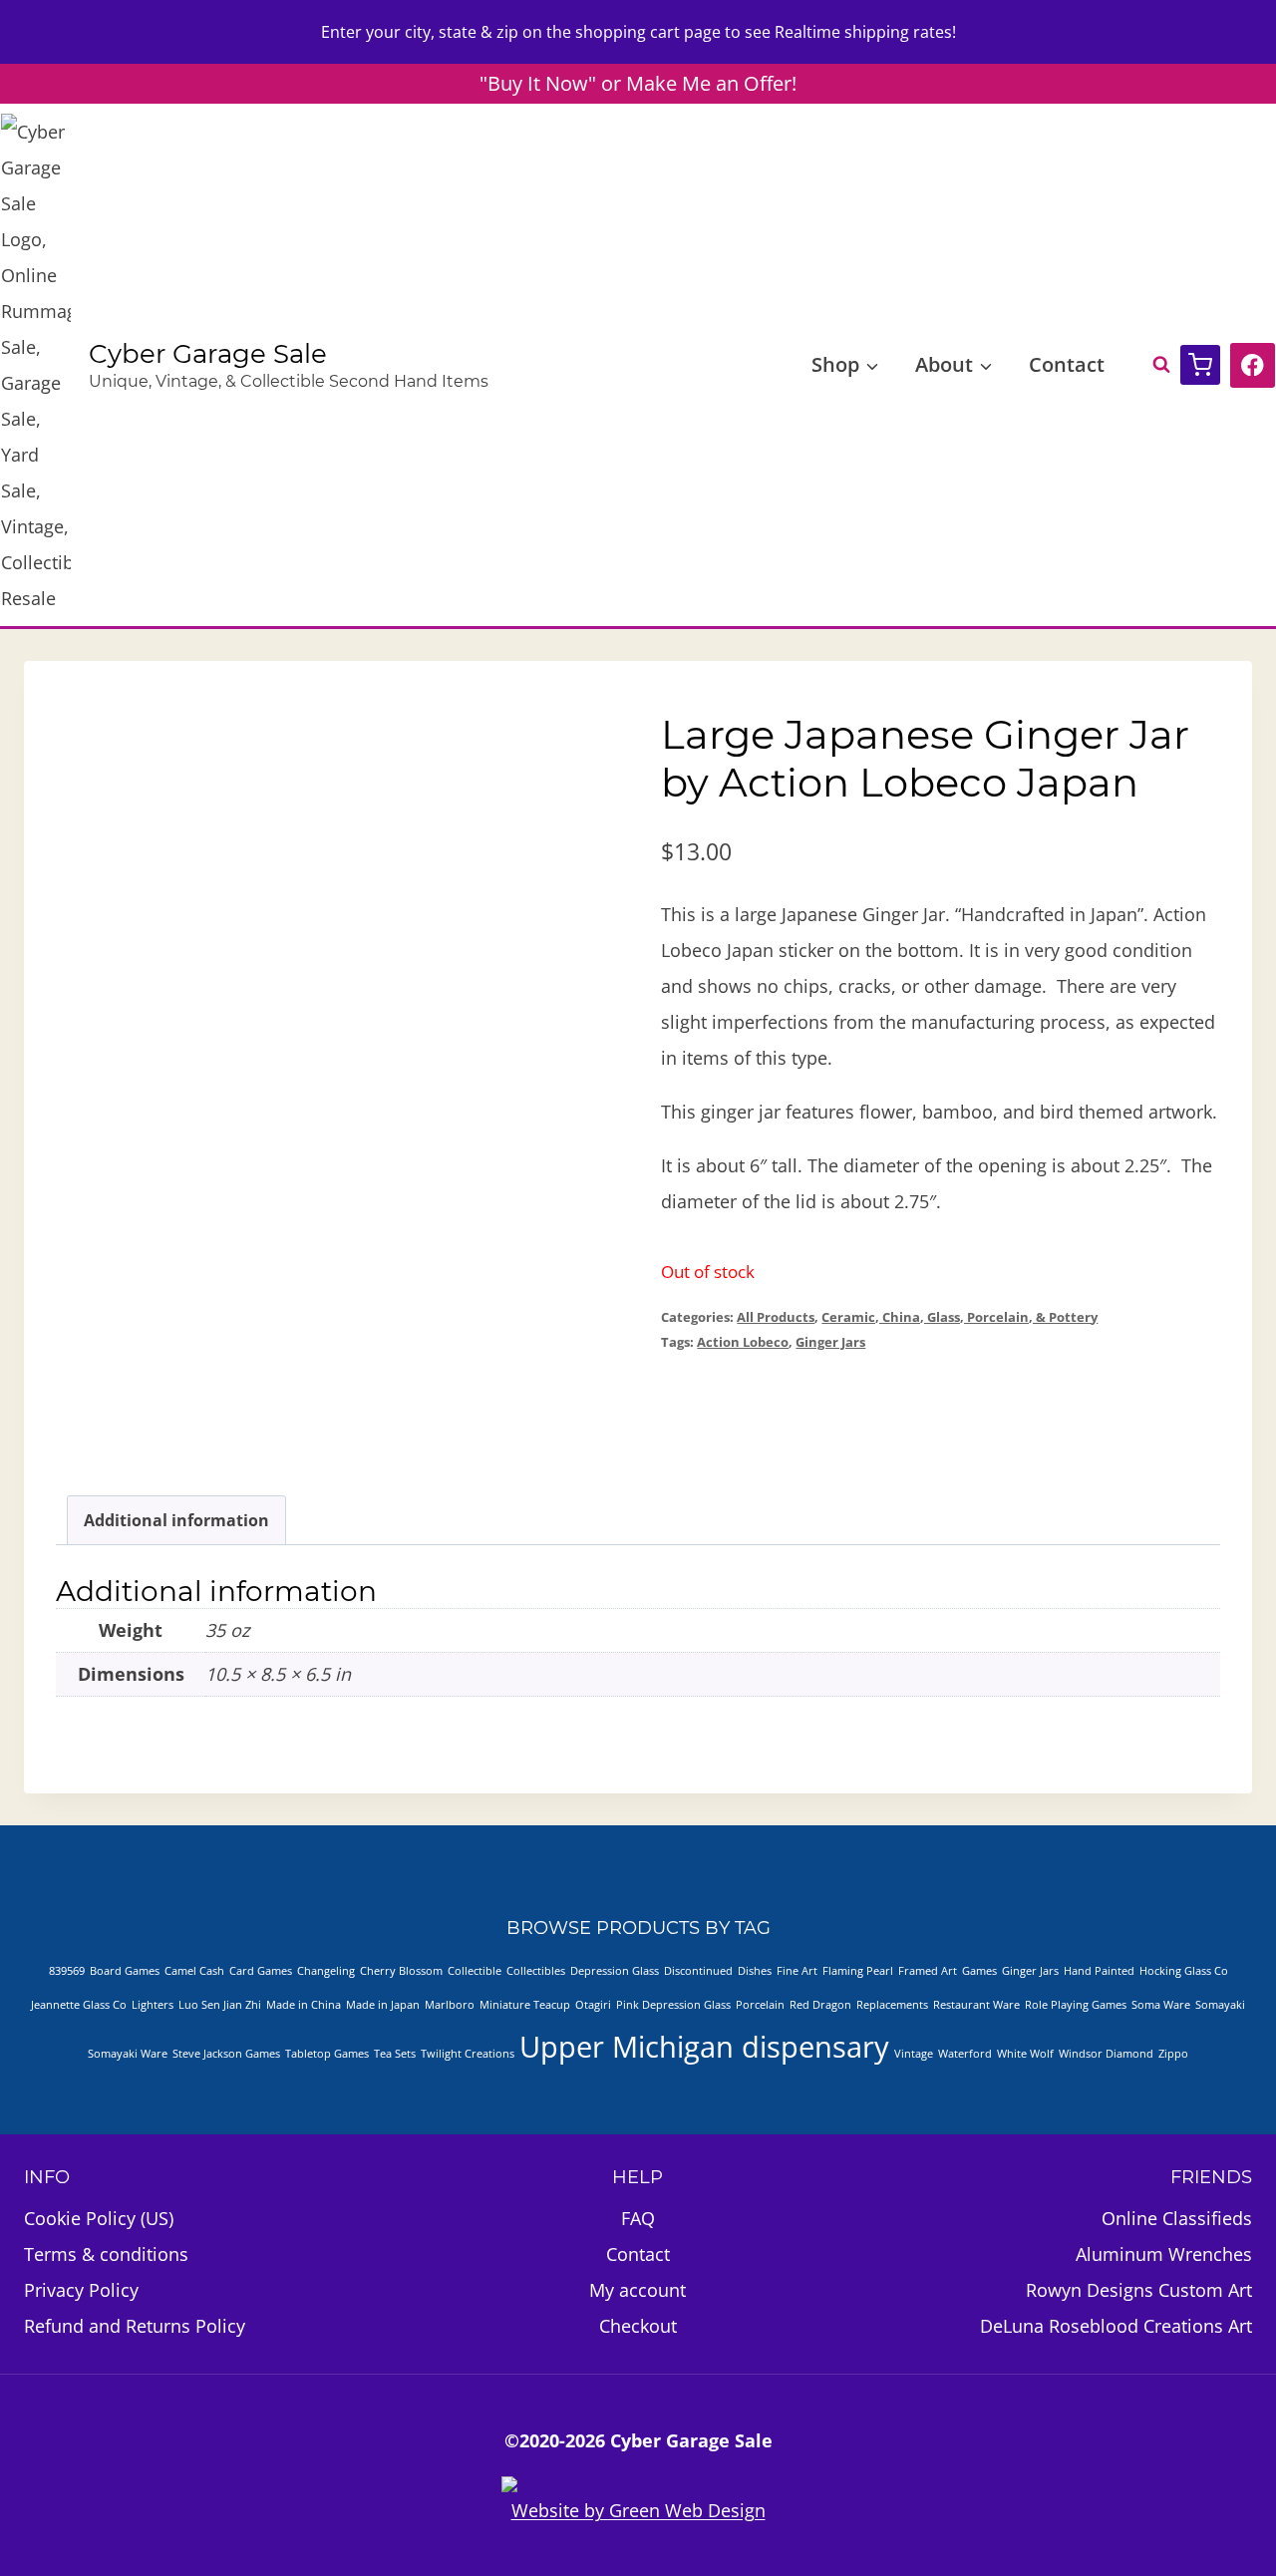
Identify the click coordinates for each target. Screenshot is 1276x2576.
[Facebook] (1253, 365)
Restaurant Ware (976, 2005)
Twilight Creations (468, 2054)
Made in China (304, 2005)
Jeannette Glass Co (79, 2005)
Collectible (475, 1971)
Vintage (914, 2054)
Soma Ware (1161, 2005)
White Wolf (1025, 2054)
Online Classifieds (1177, 2218)
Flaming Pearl (858, 1971)
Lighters (153, 2005)
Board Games (125, 1971)
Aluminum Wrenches (1164, 2254)
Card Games (261, 1971)
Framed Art (928, 1971)
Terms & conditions (106, 2254)
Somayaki (1220, 2005)
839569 (67, 1971)
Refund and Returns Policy (135, 2326)
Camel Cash (194, 1971)
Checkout (638, 2326)
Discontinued (698, 1971)
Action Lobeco (743, 1342)
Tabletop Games (327, 2054)
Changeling (326, 1971)
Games (979, 1971)
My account (638, 2290)
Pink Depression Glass (673, 2005)
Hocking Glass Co (1184, 1971)
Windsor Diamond (1106, 2054)
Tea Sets (395, 2054)
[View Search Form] (1151, 365)
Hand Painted (1099, 1971)
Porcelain (760, 2005)
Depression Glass (615, 1971)
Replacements (892, 2005)
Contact (1067, 364)
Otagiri (593, 2005)
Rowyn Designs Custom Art (1139, 2290)
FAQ (638, 2218)
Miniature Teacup (525, 2005)
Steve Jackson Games (226, 2054)
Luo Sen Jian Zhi (220, 2005)
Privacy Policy (81, 2290)
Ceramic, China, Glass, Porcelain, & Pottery (959, 1317)
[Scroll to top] (1165, 2505)
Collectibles (536, 1971)
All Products (776, 1317)
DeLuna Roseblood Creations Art (1116, 2326)
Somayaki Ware (128, 2054)
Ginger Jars (830, 1342)
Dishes (755, 1971)
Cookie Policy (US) (99, 2218)
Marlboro (450, 2005)
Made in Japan (383, 2005)
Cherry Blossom (401, 1971)
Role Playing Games (1076, 2005)
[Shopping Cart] (1200, 365)
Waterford (965, 2054)
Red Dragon (820, 2005)
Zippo (1173, 2054)
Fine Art (797, 1971)
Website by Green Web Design (638, 2510)
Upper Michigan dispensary (704, 2047)
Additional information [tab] (176, 1520)
